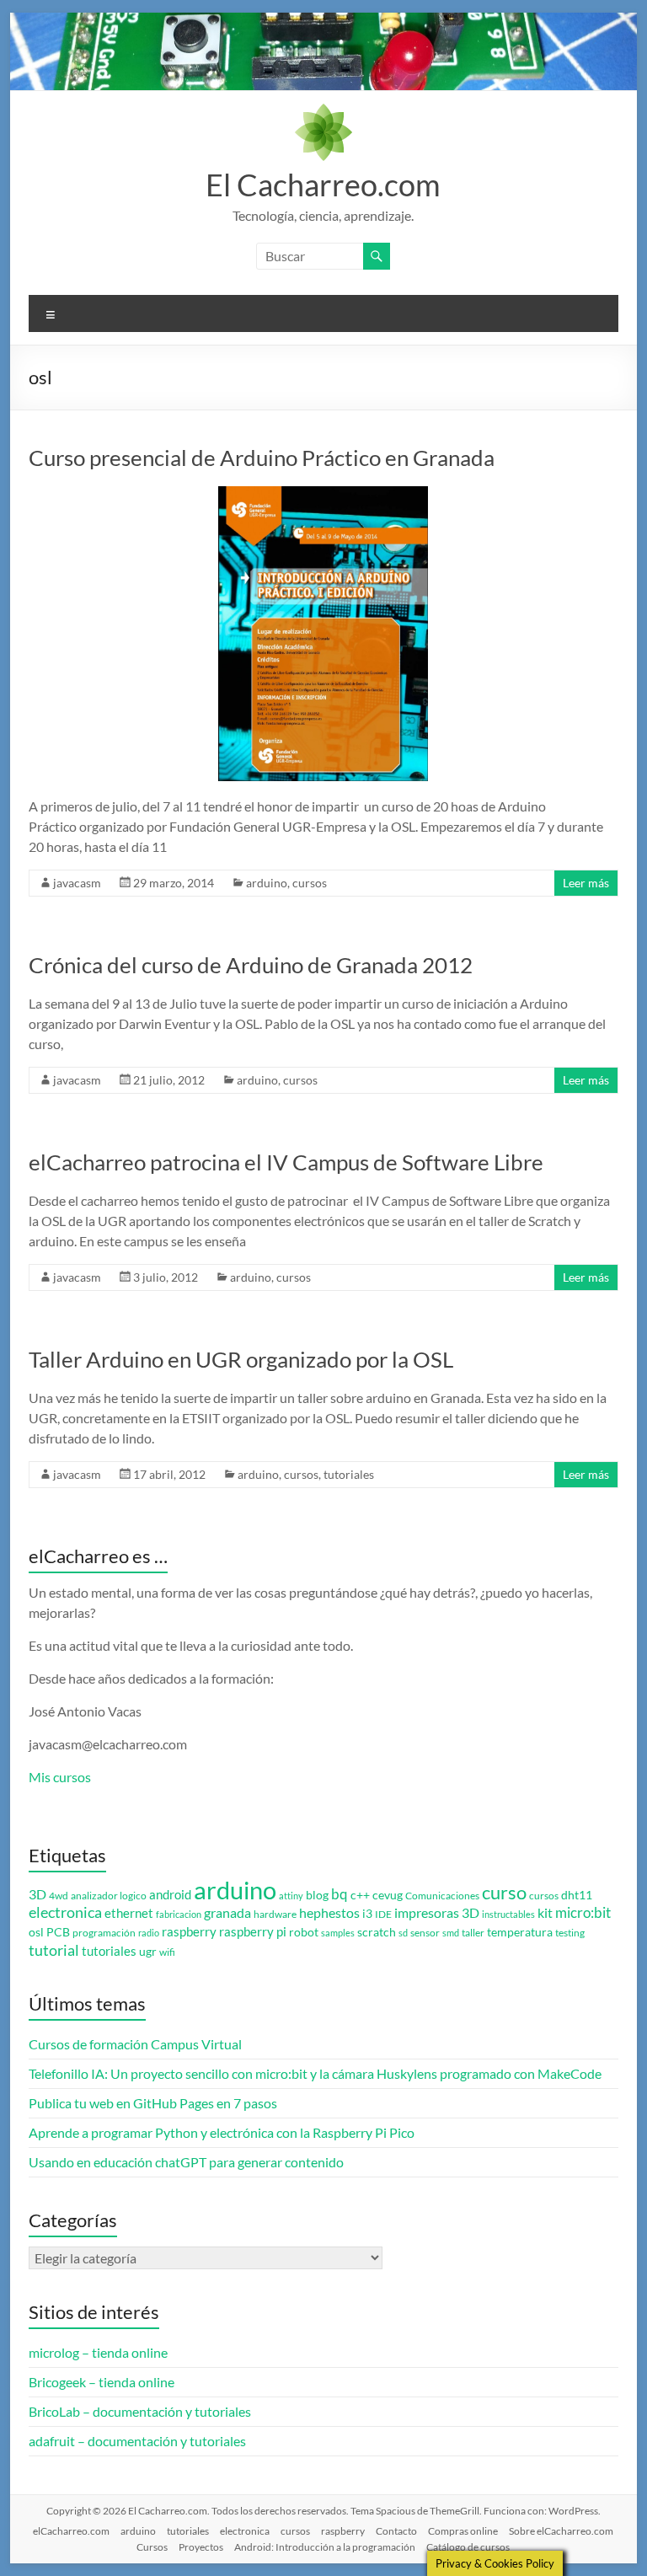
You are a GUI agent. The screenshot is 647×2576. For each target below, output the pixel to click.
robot (304, 1932)
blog (317, 1895)
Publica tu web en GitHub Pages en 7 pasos (153, 2103)
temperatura (520, 1932)
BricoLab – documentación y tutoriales (140, 2411)
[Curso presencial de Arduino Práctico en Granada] (323, 494)
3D (37, 1894)
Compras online (463, 2531)
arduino (267, 883)
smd (451, 1933)
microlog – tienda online (98, 2352)
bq (340, 1894)
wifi (167, 1952)
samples (338, 1933)
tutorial (54, 1950)
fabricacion (179, 1914)
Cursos (152, 2547)
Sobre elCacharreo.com (561, 2531)
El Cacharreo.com (323, 185)
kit (545, 1913)
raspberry (189, 1932)
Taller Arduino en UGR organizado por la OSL (241, 1359)
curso (504, 1892)
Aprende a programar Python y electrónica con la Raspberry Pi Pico (222, 2132)
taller (473, 1933)
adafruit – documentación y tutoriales (137, 2441)
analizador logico (109, 1896)
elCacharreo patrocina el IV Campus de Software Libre (286, 1162)
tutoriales (349, 1474)
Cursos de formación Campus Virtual (135, 2044)
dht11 (577, 1895)
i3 (367, 1914)
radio (149, 1933)
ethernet (129, 1913)
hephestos (329, 1912)
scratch (377, 1932)
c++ (360, 1895)
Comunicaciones (442, 1896)
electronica (65, 1912)
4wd (59, 1896)
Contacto (396, 2531)
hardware (275, 1914)
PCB (58, 1932)
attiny (291, 1896)
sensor (425, 1933)
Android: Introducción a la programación (325, 2547)
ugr (148, 1952)
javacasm (77, 883)
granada (227, 1912)
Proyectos (201, 2547)
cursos (310, 883)
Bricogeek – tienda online (102, 2382)
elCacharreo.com (71, 2531)
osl (36, 1932)
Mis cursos (60, 1777)
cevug (388, 1895)
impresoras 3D (437, 1913)
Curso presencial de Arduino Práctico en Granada (262, 458)
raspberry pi (253, 1932)
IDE (383, 1914)
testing (570, 1933)
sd (403, 1933)
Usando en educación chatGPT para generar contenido (186, 2162)
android (170, 1895)
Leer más (586, 883)
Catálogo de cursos (468, 2547)
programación (104, 1933)
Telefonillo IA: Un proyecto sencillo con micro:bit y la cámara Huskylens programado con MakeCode (315, 2073)
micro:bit (583, 1912)
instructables (508, 1914)
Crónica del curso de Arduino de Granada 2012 (251, 965)
